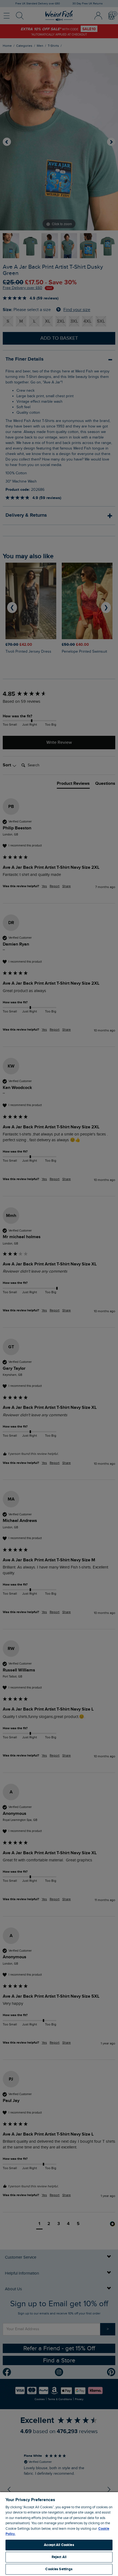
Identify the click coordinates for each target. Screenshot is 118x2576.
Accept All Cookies (59, 2545)
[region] (59, 2534)
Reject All (59, 2557)
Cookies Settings (59, 2569)
